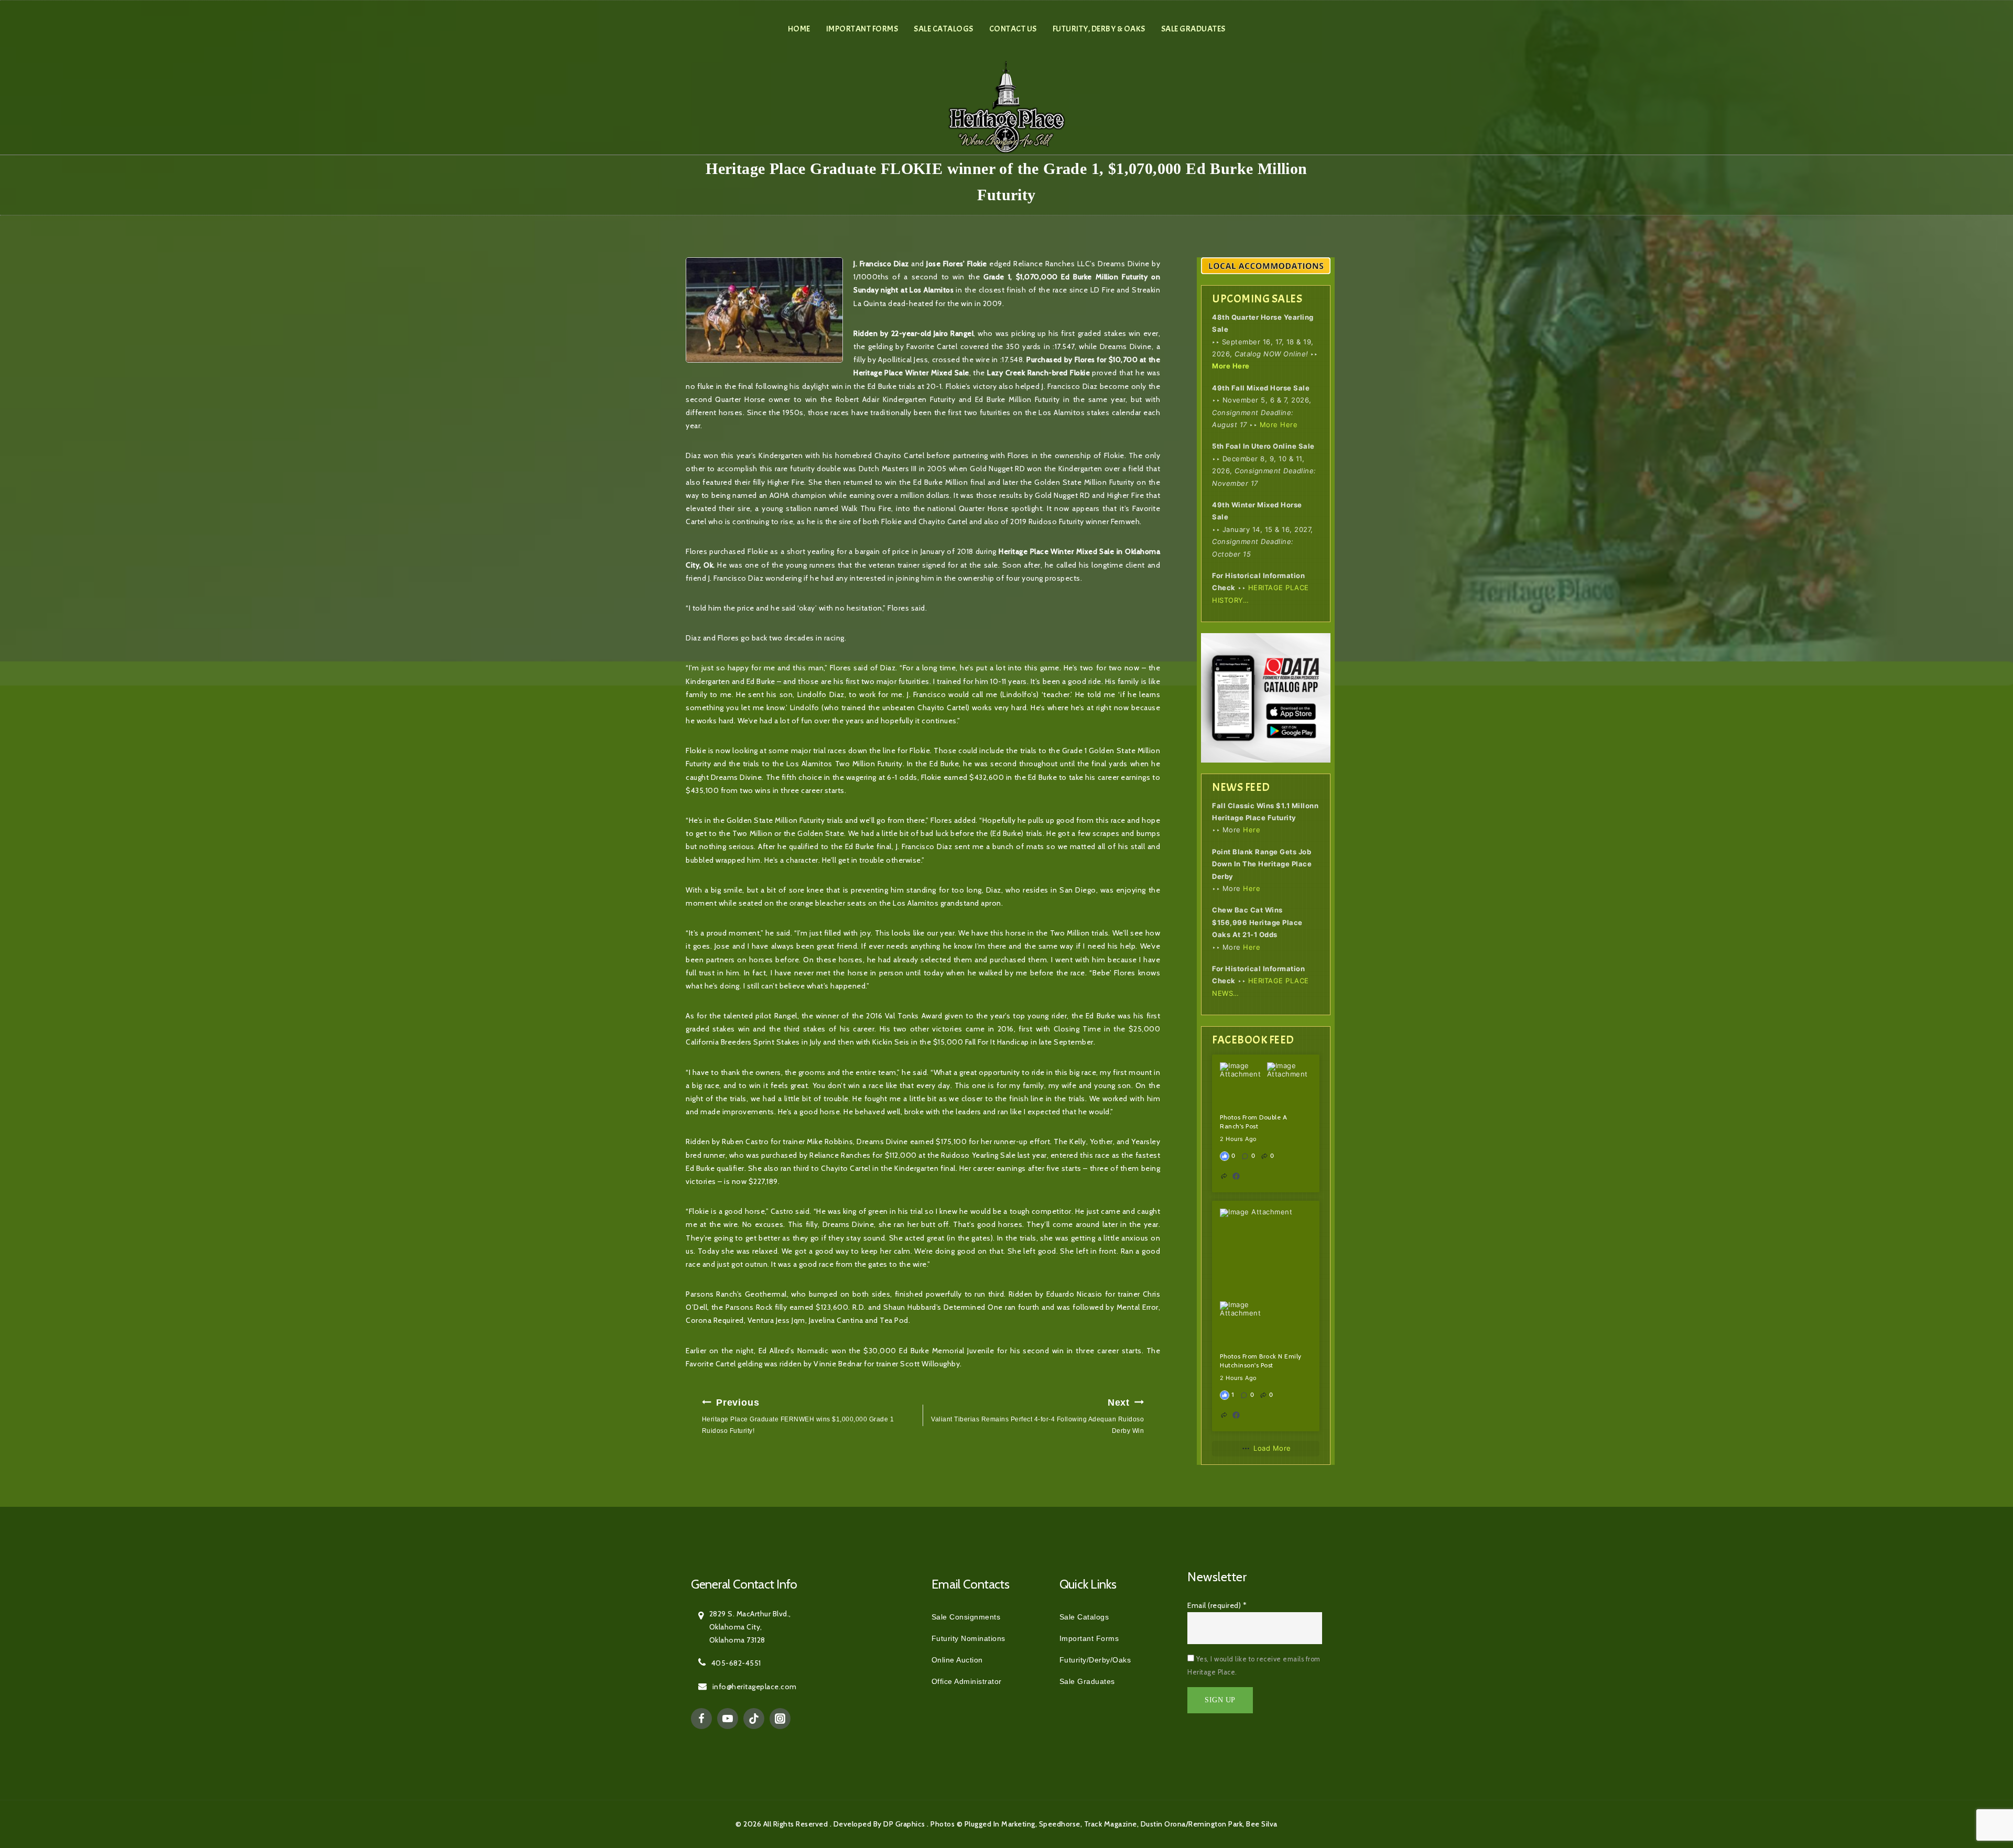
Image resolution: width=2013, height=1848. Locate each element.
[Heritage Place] (1007, 106)
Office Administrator (967, 1681)
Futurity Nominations (968, 1638)
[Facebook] (701, 1719)
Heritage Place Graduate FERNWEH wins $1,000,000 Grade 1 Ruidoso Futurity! (798, 1416)
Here (1252, 830)
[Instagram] (780, 1719)
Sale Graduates (1193, 29)
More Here (1231, 366)
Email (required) (1217, 1605)
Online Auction (957, 1660)
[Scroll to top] (1982, 1793)
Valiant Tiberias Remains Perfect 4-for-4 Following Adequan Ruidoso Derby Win (1037, 1416)
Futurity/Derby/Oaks (1095, 1660)
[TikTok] (754, 1719)
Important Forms (862, 29)
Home (799, 29)
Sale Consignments (966, 1617)
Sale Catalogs (944, 29)
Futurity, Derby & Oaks (1099, 29)
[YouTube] (728, 1719)
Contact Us (1013, 29)
